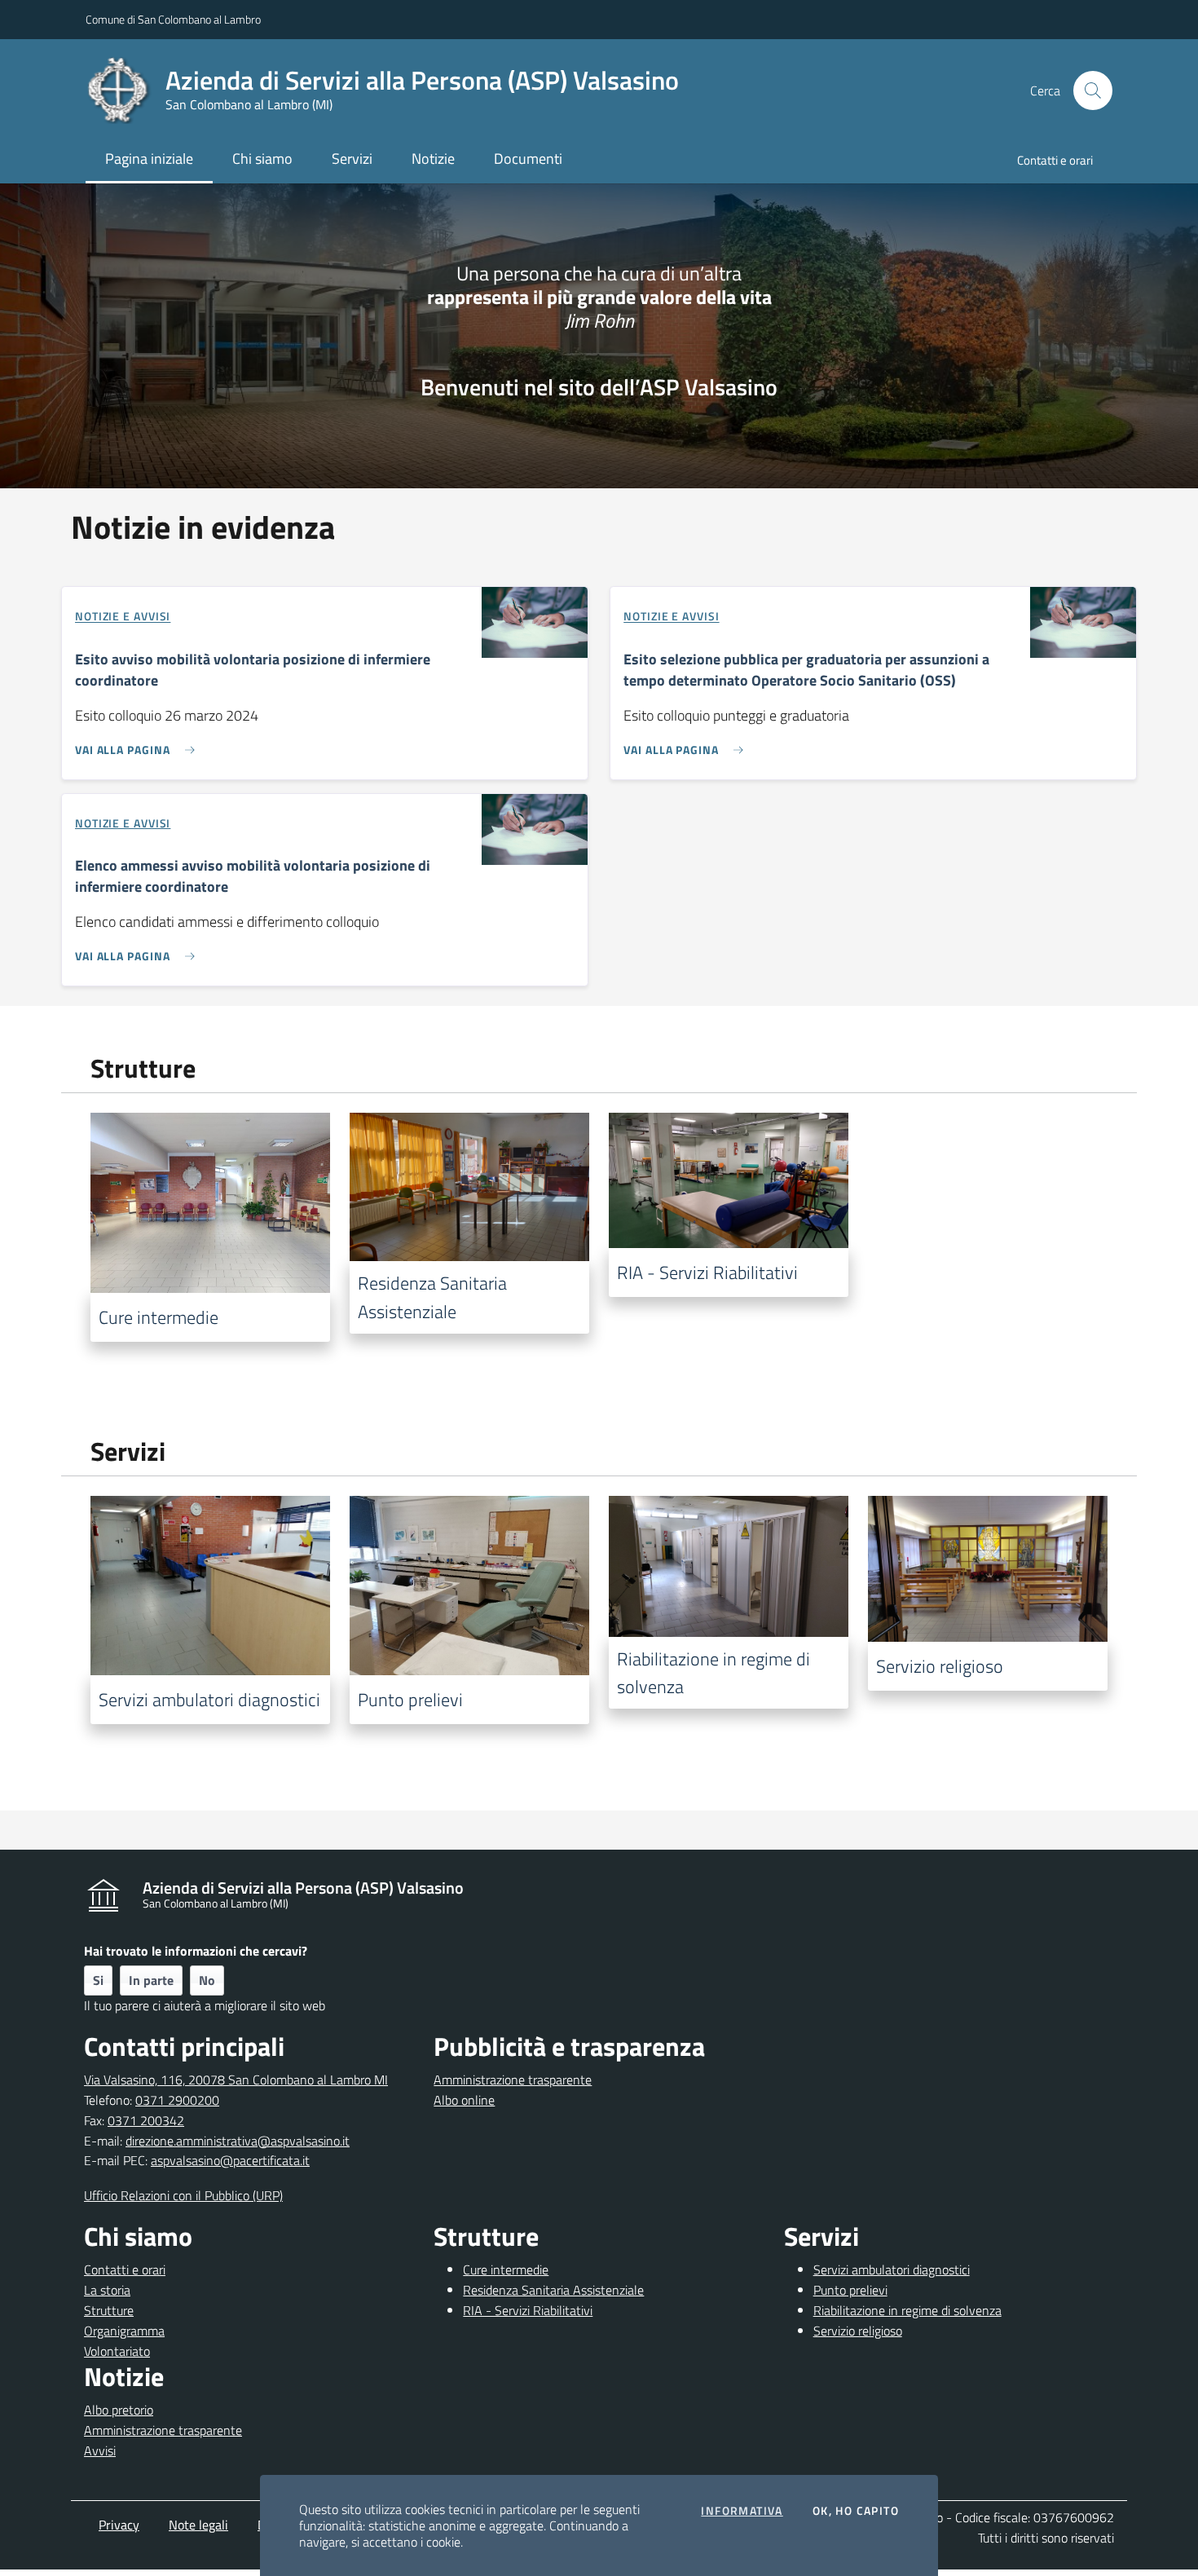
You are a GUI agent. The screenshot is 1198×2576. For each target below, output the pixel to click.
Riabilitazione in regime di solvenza (907, 2310)
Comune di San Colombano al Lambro (173, 19)
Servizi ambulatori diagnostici (892, 2269)
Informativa (742, 2511)
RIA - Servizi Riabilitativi (528, 2310)
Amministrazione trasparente (513, 2080)
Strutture (109, 2310)
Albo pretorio (119, 2410)
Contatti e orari (125, 2269)
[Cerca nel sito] (1093, 90)
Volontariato (117, 2351)
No (207, 1980)
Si (98, 1980)
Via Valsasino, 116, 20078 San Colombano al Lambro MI (236, 2080)
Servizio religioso (858, 2331)
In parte (151, 1980)
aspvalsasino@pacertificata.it (230, 2160)
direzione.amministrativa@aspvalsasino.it (238, 2141)
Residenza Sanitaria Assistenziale (553, 2290)
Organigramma (124, 2331)
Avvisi (100, 2450)
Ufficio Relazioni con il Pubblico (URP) (183, 2195)
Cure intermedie (506, 2269)
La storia (107, 2290)
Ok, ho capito (856, 2511)
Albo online (464, 2100)
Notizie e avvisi (123, 617)
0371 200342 (146, 2120)
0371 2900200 (177, 2100)
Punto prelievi (850, 2290)
